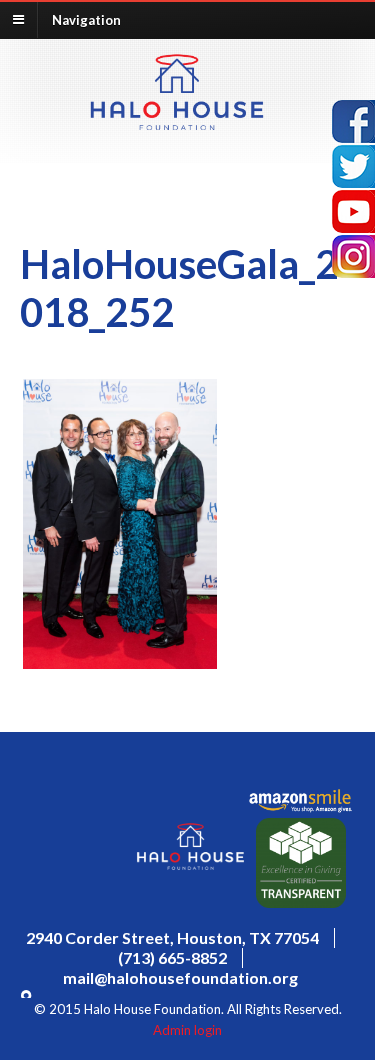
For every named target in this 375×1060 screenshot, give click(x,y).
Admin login (187, 1030)
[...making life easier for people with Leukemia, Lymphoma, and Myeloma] (177, 124)
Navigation (86, 19)
